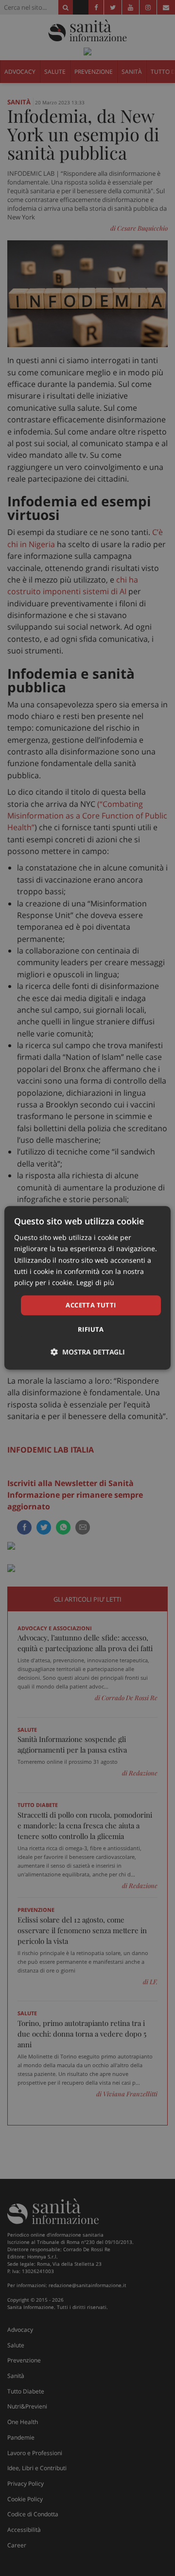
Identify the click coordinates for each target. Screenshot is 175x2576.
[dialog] (87, 1288)
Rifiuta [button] (91, 1330)
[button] (88, 1352)
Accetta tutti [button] (91, 1305)
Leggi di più (95, 1282)
